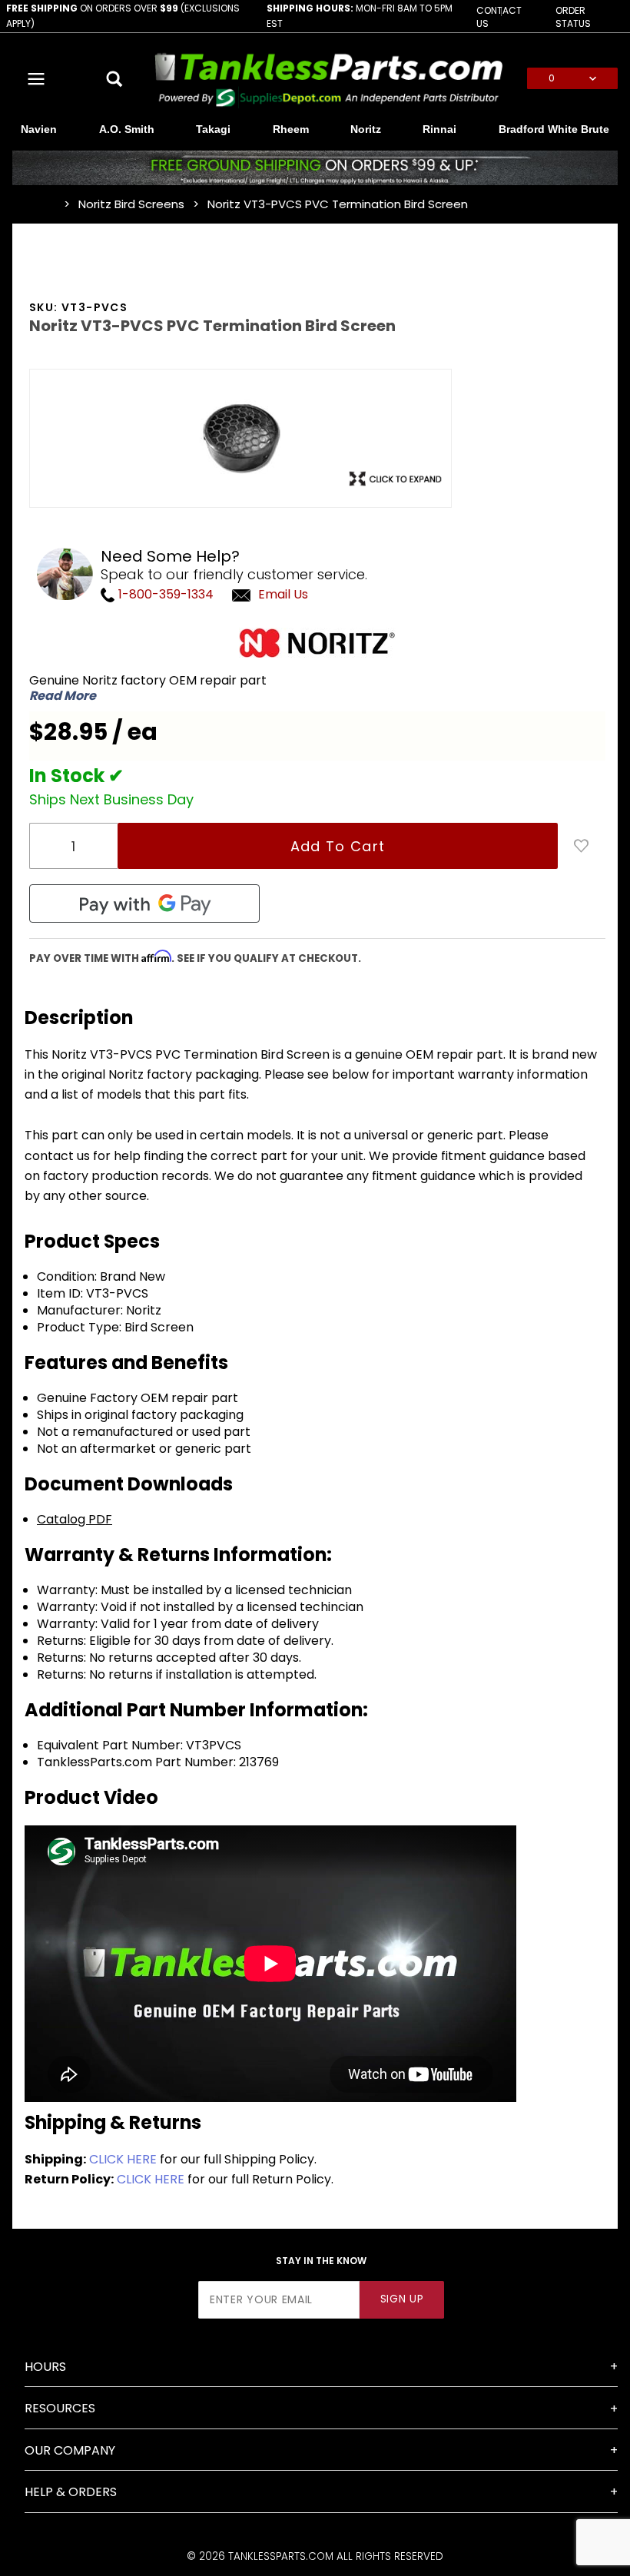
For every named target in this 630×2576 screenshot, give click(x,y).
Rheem (291, 129)
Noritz (366, 129)
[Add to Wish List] (582, 846)
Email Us (283, 594)
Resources (60, 2408)
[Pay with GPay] (144, 903)
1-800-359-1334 (164, 594)
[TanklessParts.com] (329, 78)
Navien (39, 129)
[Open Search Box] (116, 78)
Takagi (213, 129)
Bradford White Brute (554, 129)
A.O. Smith (127, 129)
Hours (45, 2367)
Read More (63, 696)
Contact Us (499, 17)
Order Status (573, 17)
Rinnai (439, 129)
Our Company (70, 2450)
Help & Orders (71, 2492)
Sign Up (402, 2299)
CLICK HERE (123, 2159)
